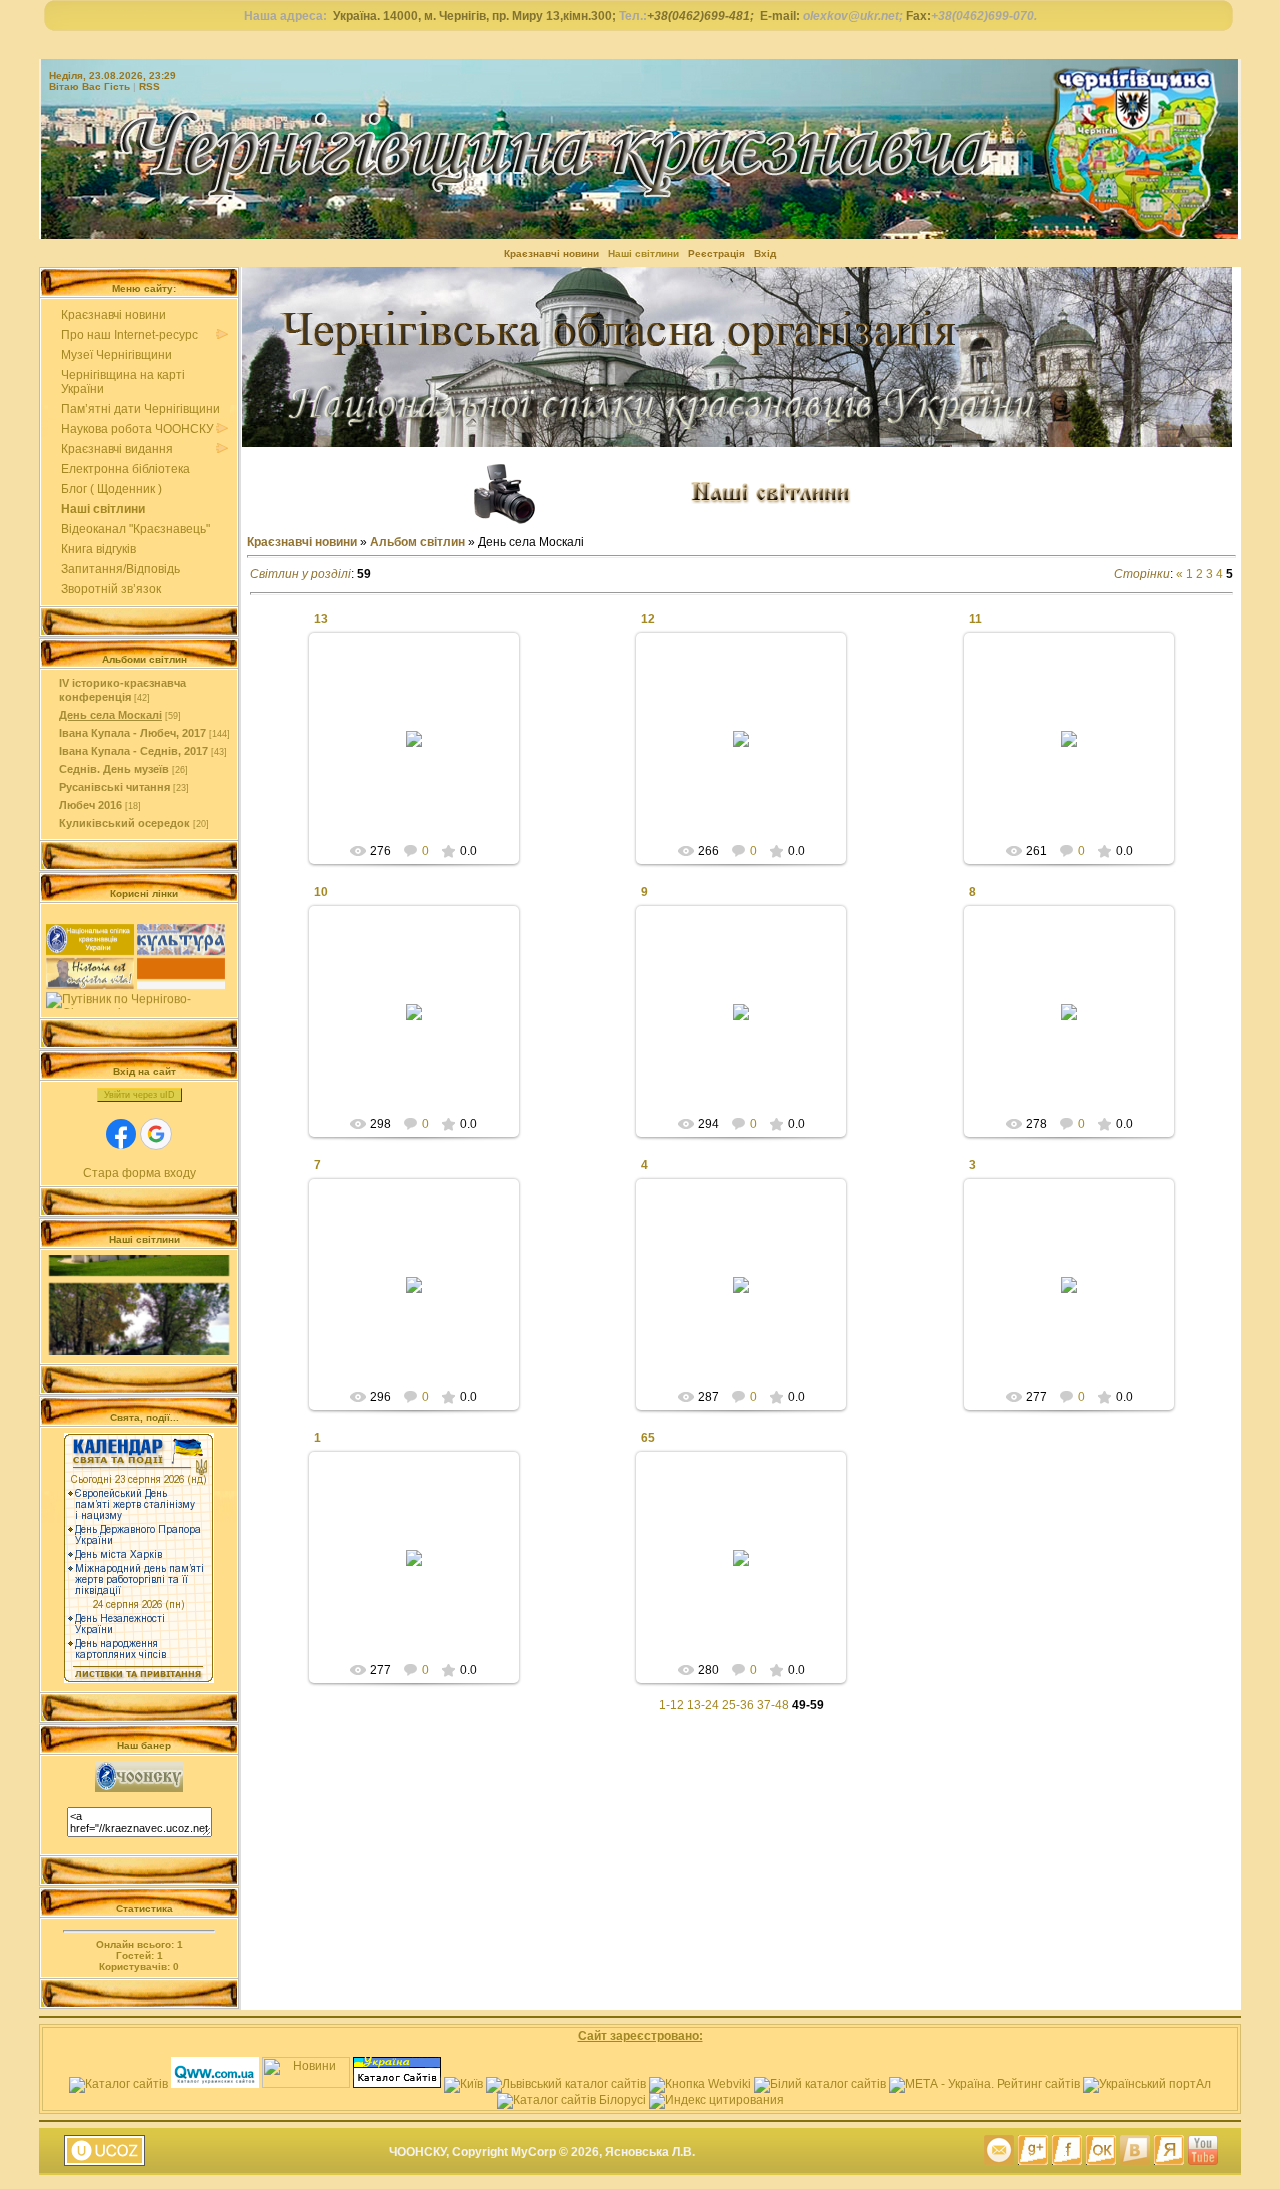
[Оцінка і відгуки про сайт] (700, 2084)
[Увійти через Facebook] (121, 1134)
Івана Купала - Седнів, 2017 (133, 751)
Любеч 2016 (90, 805)
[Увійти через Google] (156, 1134)
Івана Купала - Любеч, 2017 (132, 733)
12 (648, 619)
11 (975, 619)
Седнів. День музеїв (114, 769)
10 (321, 892)
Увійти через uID (139, 1095)
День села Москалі (110, 715)
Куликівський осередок (124, 823)
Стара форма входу (139, 1173)
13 (321, 619)
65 (648, 1438)
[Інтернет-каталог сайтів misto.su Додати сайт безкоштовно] (820, 2084)
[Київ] (463, 2084)
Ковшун (422, 755)
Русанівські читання (114, 787)
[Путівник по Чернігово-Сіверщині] (139, 1000)
